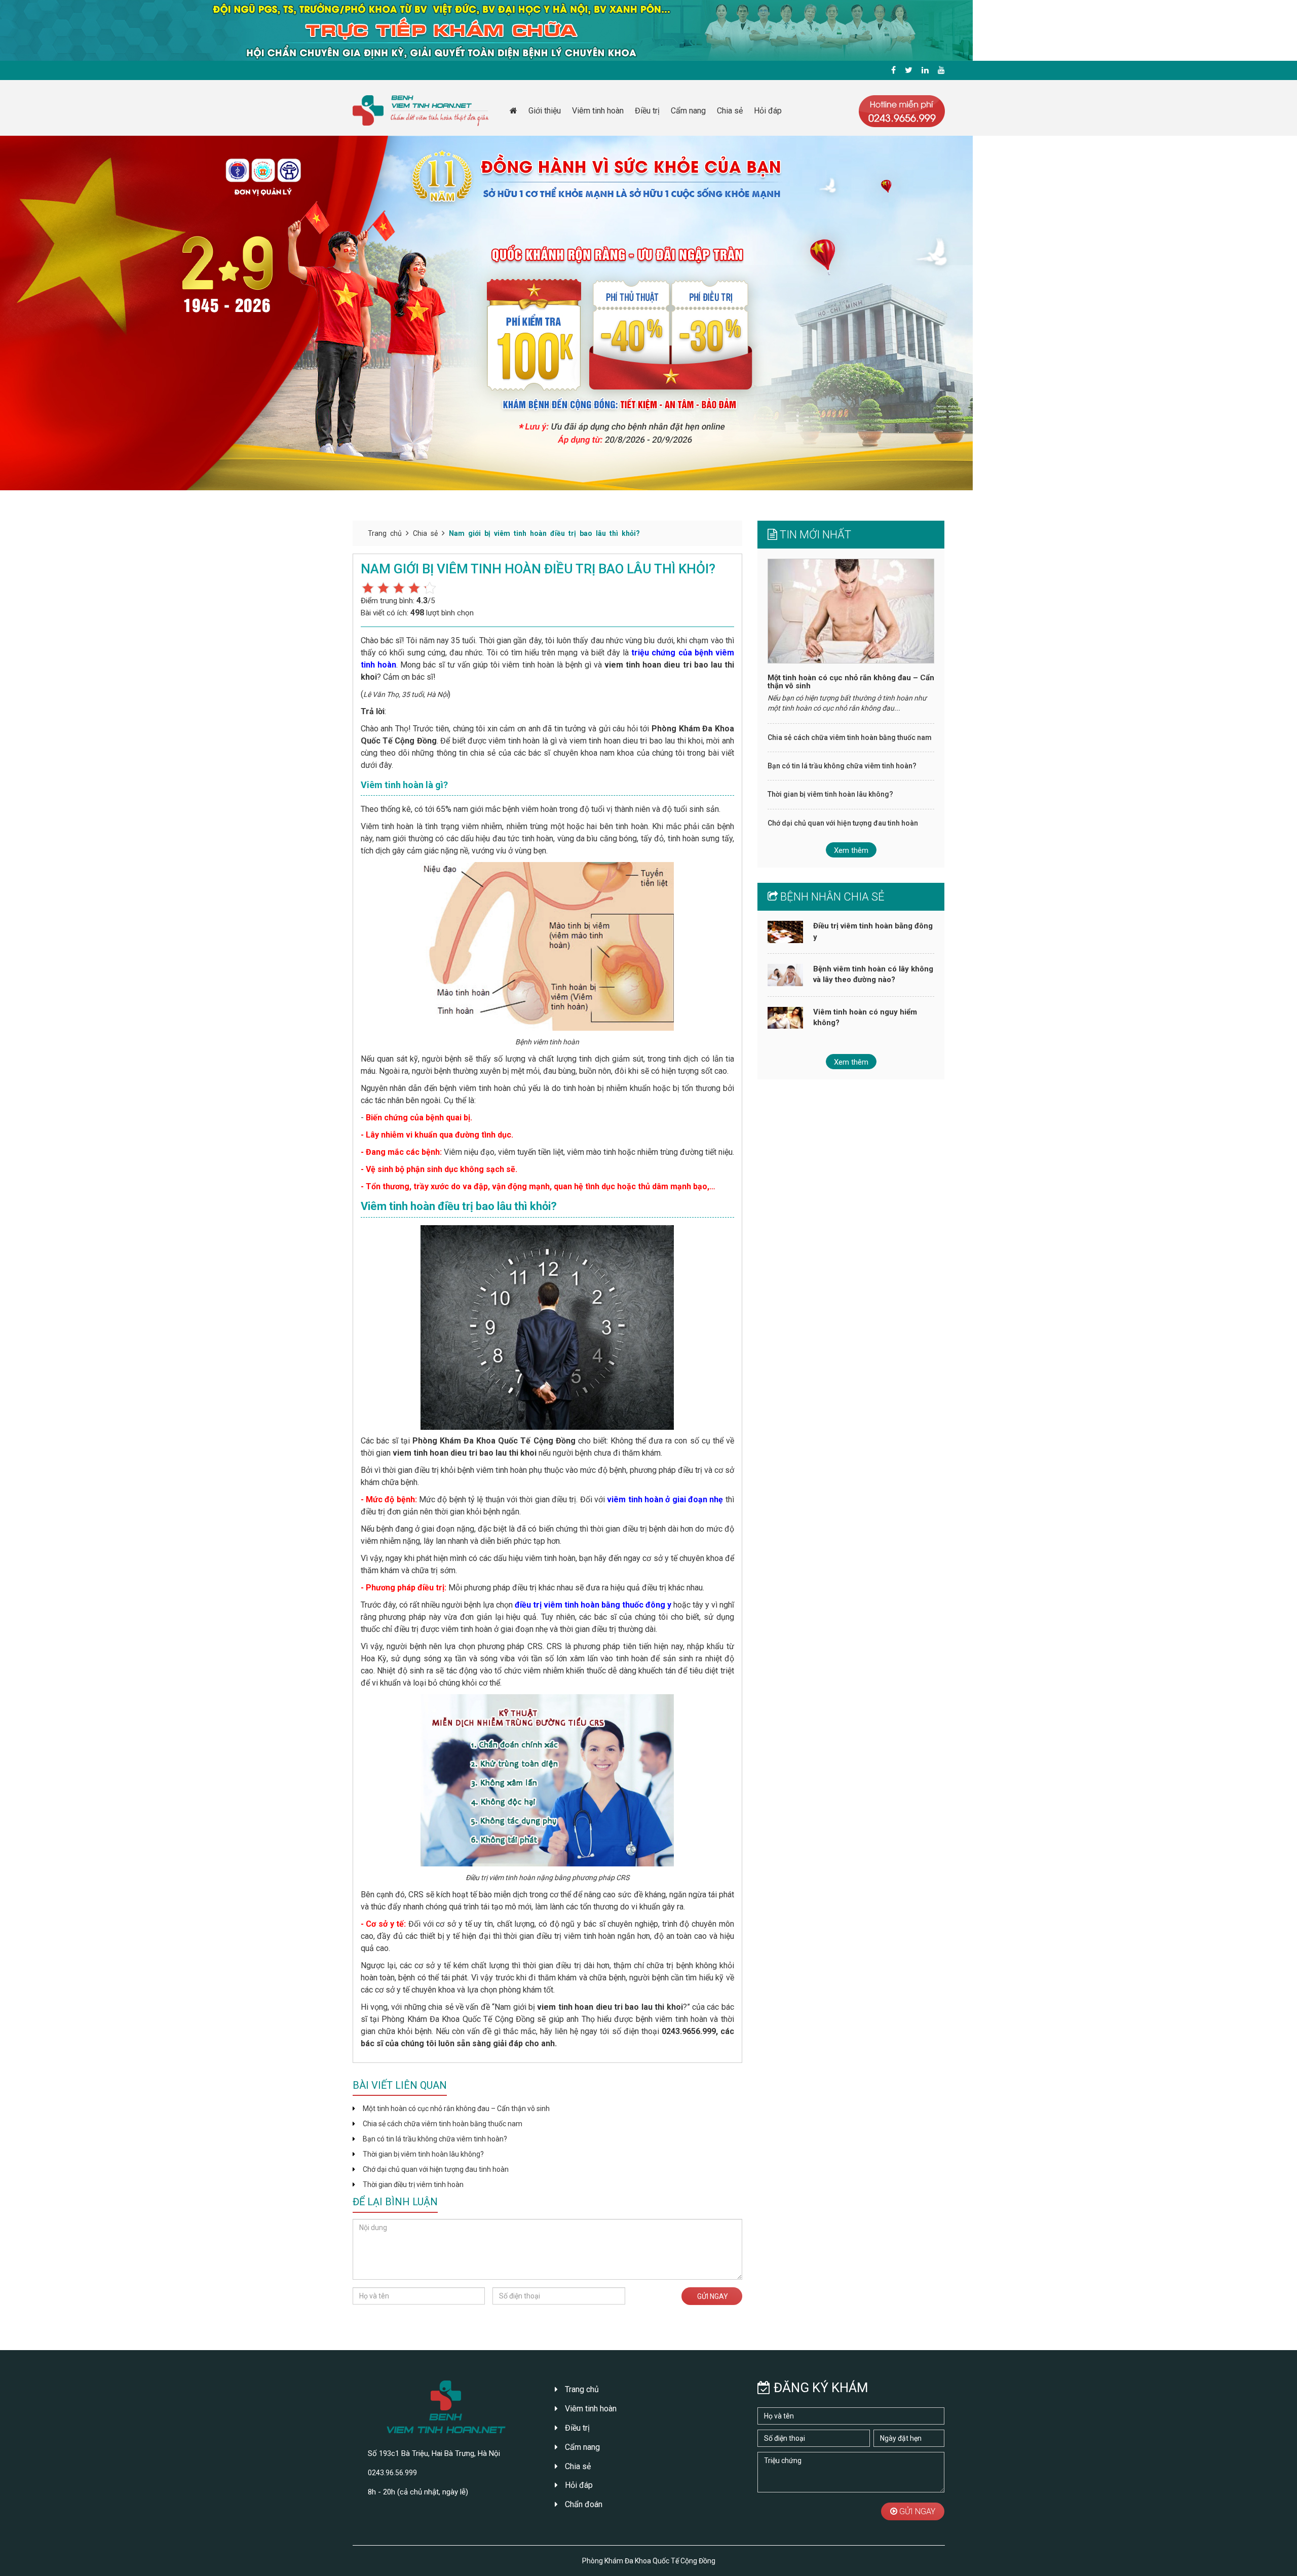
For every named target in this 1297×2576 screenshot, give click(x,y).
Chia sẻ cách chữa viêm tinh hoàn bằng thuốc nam (443, 2124)
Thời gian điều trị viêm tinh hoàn (413, 2184)
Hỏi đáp (768, 111)
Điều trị (647, 111)
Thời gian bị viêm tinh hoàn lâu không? (423, 2154)
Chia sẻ (730, 111)
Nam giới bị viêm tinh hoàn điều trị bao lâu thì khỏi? (544, 533)
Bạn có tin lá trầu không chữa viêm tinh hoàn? (435, 2139)
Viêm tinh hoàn (598, 111)
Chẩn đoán (583, 2504)
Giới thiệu (545, 111)
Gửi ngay (712, 2296)
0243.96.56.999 (392, 2473)
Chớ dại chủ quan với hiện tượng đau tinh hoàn (436, 2169)
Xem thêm (851, 850)
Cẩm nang (688, 111)
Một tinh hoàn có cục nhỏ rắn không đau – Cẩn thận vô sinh (456, 2109)
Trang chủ (385, 533)
